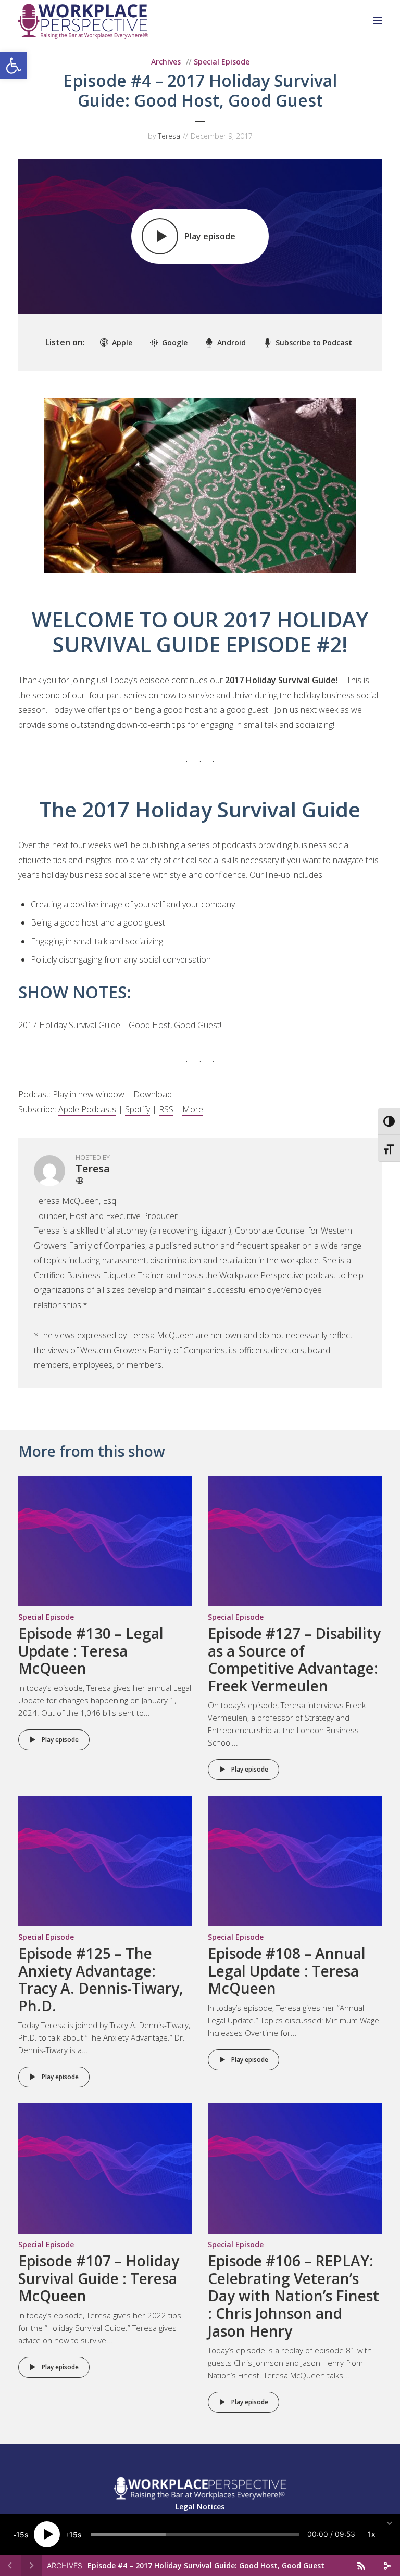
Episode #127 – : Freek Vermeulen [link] (294, 1659)
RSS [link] (166, 1109)
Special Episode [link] (222, 62)
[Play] (47, 2534)
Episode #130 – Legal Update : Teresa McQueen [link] (91, 1651)
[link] (14, 66)
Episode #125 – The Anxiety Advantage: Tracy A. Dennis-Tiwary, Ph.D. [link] (101, 1979)
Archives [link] (166, 62)
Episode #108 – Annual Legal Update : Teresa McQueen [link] (287, 1971)
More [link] (193, 1109)
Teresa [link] (169, 136)
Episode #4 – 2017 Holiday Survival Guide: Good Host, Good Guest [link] (206, 2565)
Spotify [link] (137, 1109)
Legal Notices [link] (200, 2507)
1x (372, 2534)
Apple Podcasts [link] (87, 1109)
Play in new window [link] (89, 1094)
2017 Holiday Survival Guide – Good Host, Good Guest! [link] (120, 1025)
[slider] (195, 2534)
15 (20, 2535)
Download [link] (153, 1094)
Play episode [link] (60, 1740)
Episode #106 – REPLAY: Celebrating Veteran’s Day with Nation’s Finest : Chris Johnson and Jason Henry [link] (293, 2296)
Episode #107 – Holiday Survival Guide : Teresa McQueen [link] (99, 2278)
